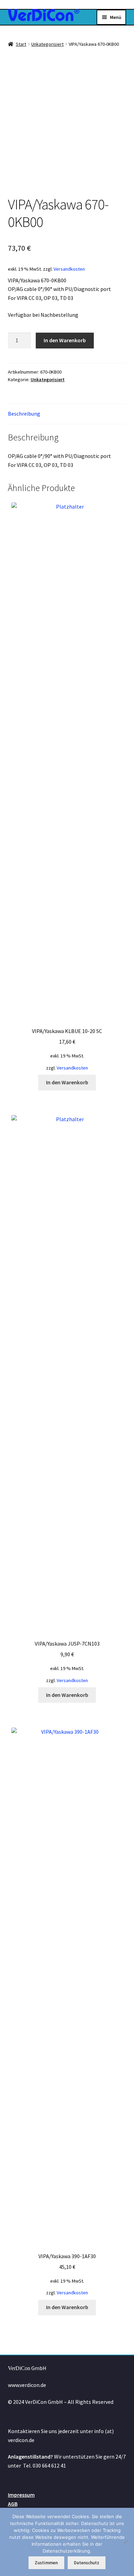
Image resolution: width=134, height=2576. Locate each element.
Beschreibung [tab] (24, 414)
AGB (13, 2504)
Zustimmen (46, 2563)
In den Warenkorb (65, 340)
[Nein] (125, 2542)
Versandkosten (69, 269)
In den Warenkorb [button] (67, 1082)
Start (21, 44)
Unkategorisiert (47, 44)
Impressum (21, 2495)
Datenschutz (87, 2563)
